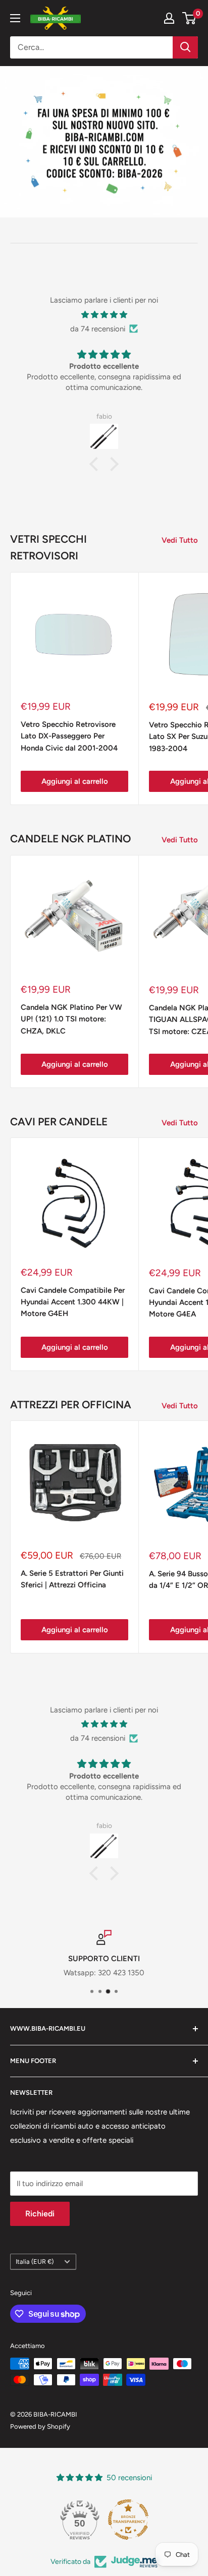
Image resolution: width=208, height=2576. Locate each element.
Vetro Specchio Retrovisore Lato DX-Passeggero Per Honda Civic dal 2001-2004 (69, 736)
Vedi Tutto (180, 540)
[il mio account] (169, 18)
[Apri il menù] (15, 18)
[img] (104, 315)
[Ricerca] (185, 47)
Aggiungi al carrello (75, 781)
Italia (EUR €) (35, 2262)
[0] (190, 18)
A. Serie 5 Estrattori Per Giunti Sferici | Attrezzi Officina (72, 1579)
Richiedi (40, 2214)
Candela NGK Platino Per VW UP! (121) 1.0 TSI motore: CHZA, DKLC (71, 1019)
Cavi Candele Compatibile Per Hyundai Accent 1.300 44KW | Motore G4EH (73, 1302)
